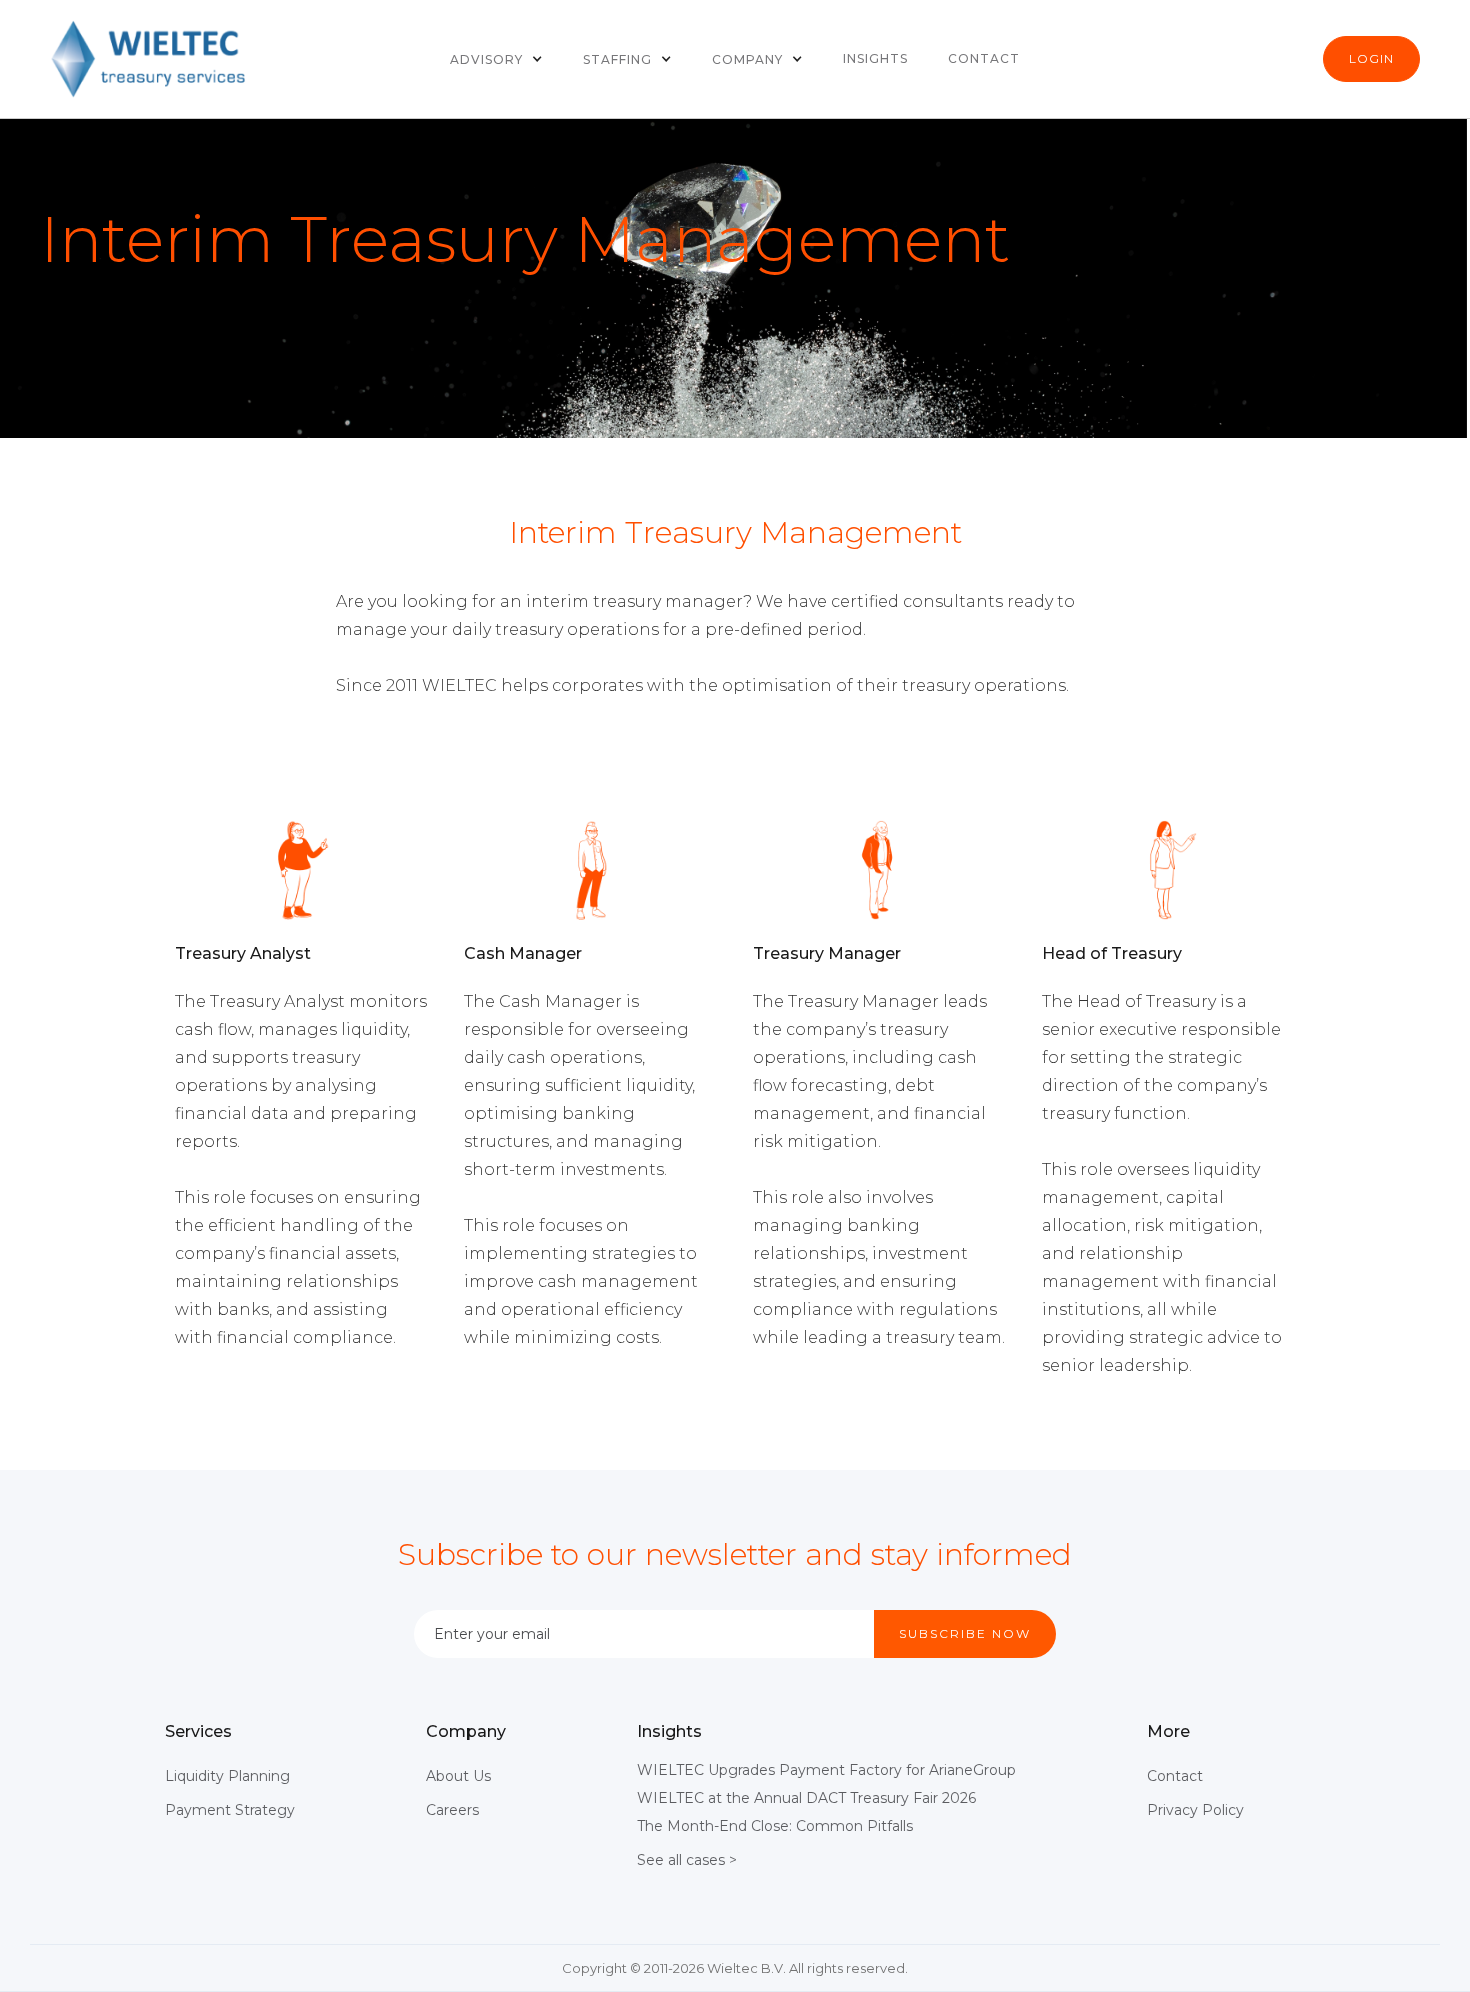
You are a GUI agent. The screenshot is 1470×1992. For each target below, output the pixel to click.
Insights (875, 58)
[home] (150, 59)
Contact (984, 58)
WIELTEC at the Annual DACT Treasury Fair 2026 (806, 1798)
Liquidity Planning (227, 1776)
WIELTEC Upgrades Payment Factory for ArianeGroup (826, 1770)
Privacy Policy (1195, 1810)
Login (1371, 58)
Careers (452, 1810)
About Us (458, 1776)
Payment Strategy (230, 1810)
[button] (496, 59)
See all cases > (687, 1860)
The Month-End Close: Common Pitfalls (775, 1826)
